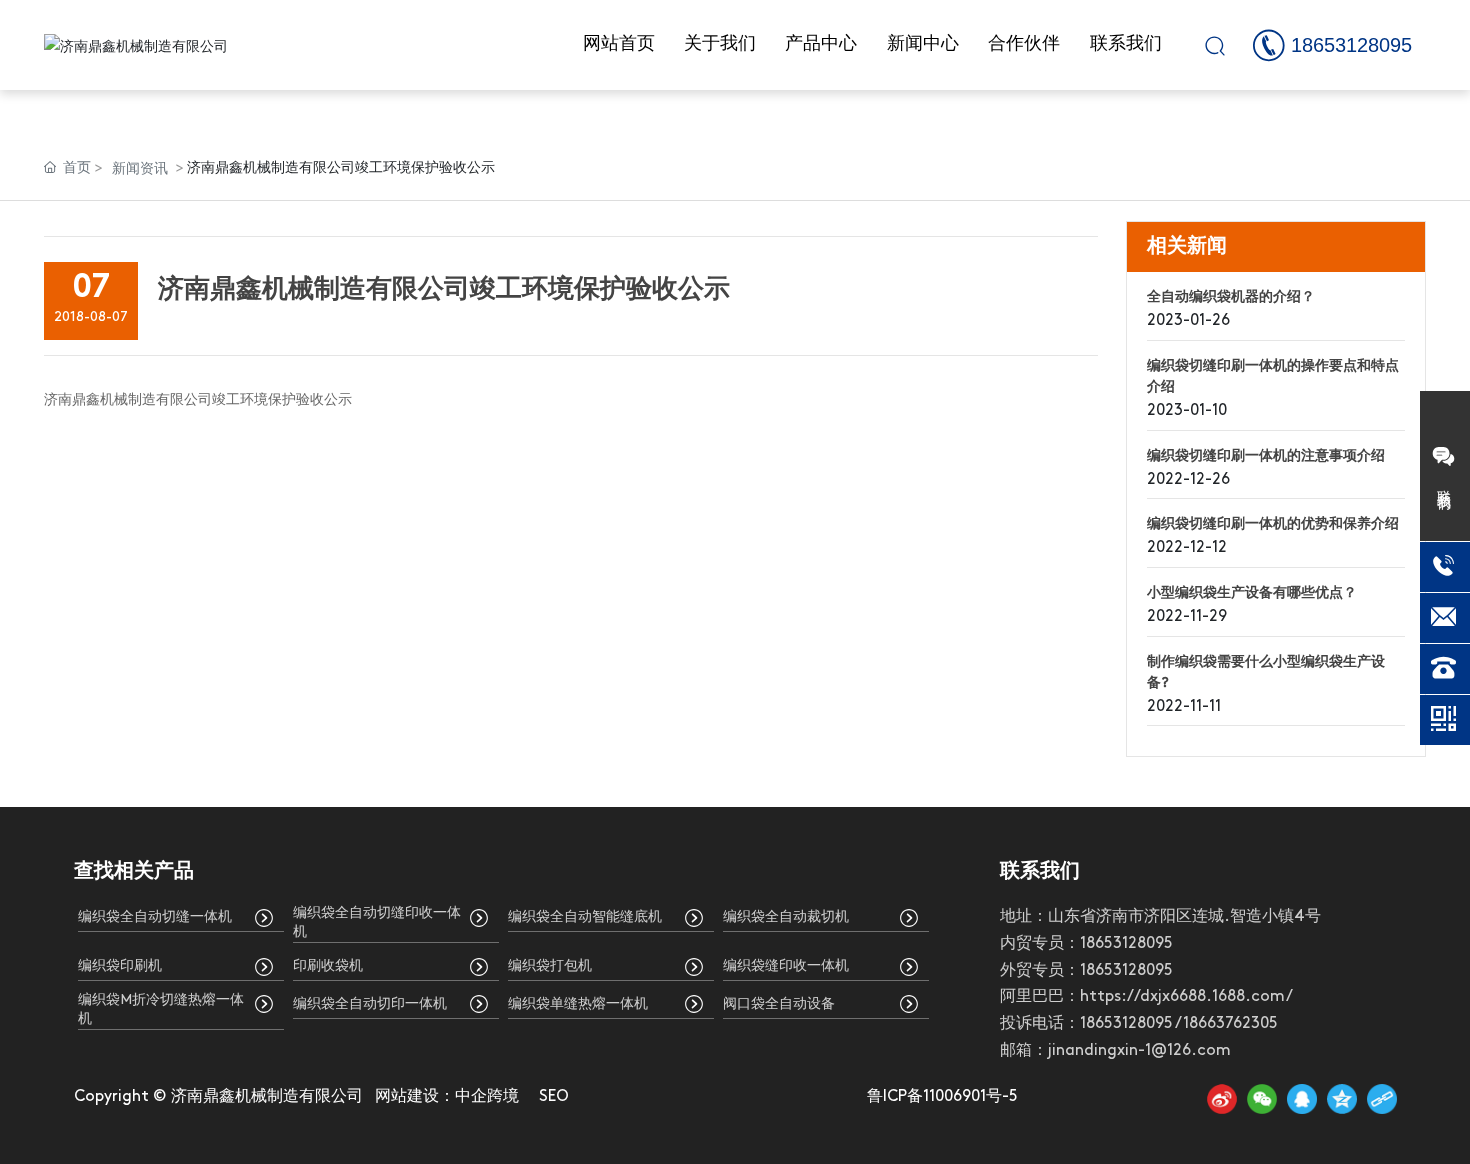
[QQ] (1302, 1099)
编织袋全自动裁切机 (786, 917)
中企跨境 (487, 1097)
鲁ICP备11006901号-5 (942, 1097)
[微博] (1222, 1099)
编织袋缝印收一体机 (786, 966)
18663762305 (1230, 1024)
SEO (554, 1097)
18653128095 (1351, 45)
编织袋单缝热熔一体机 (578, 1004)
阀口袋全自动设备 (779, 1004)
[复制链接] (1382, 1099)
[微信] (1262, 1099)
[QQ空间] (1342, 1099)
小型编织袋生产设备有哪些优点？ (1252, 593)
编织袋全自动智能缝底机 (585, 917)
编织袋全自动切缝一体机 (155, 917)
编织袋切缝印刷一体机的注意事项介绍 (1266, 456)
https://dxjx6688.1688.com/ (1186, 997)
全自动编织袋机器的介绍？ (1231, 297)
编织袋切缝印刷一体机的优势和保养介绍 (1273, 524)
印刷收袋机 (328, 966)
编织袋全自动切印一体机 (370, 1004)
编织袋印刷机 (120, 966)
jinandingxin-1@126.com (1139, 1051)
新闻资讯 (140, 167)
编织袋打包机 (550, 966)
